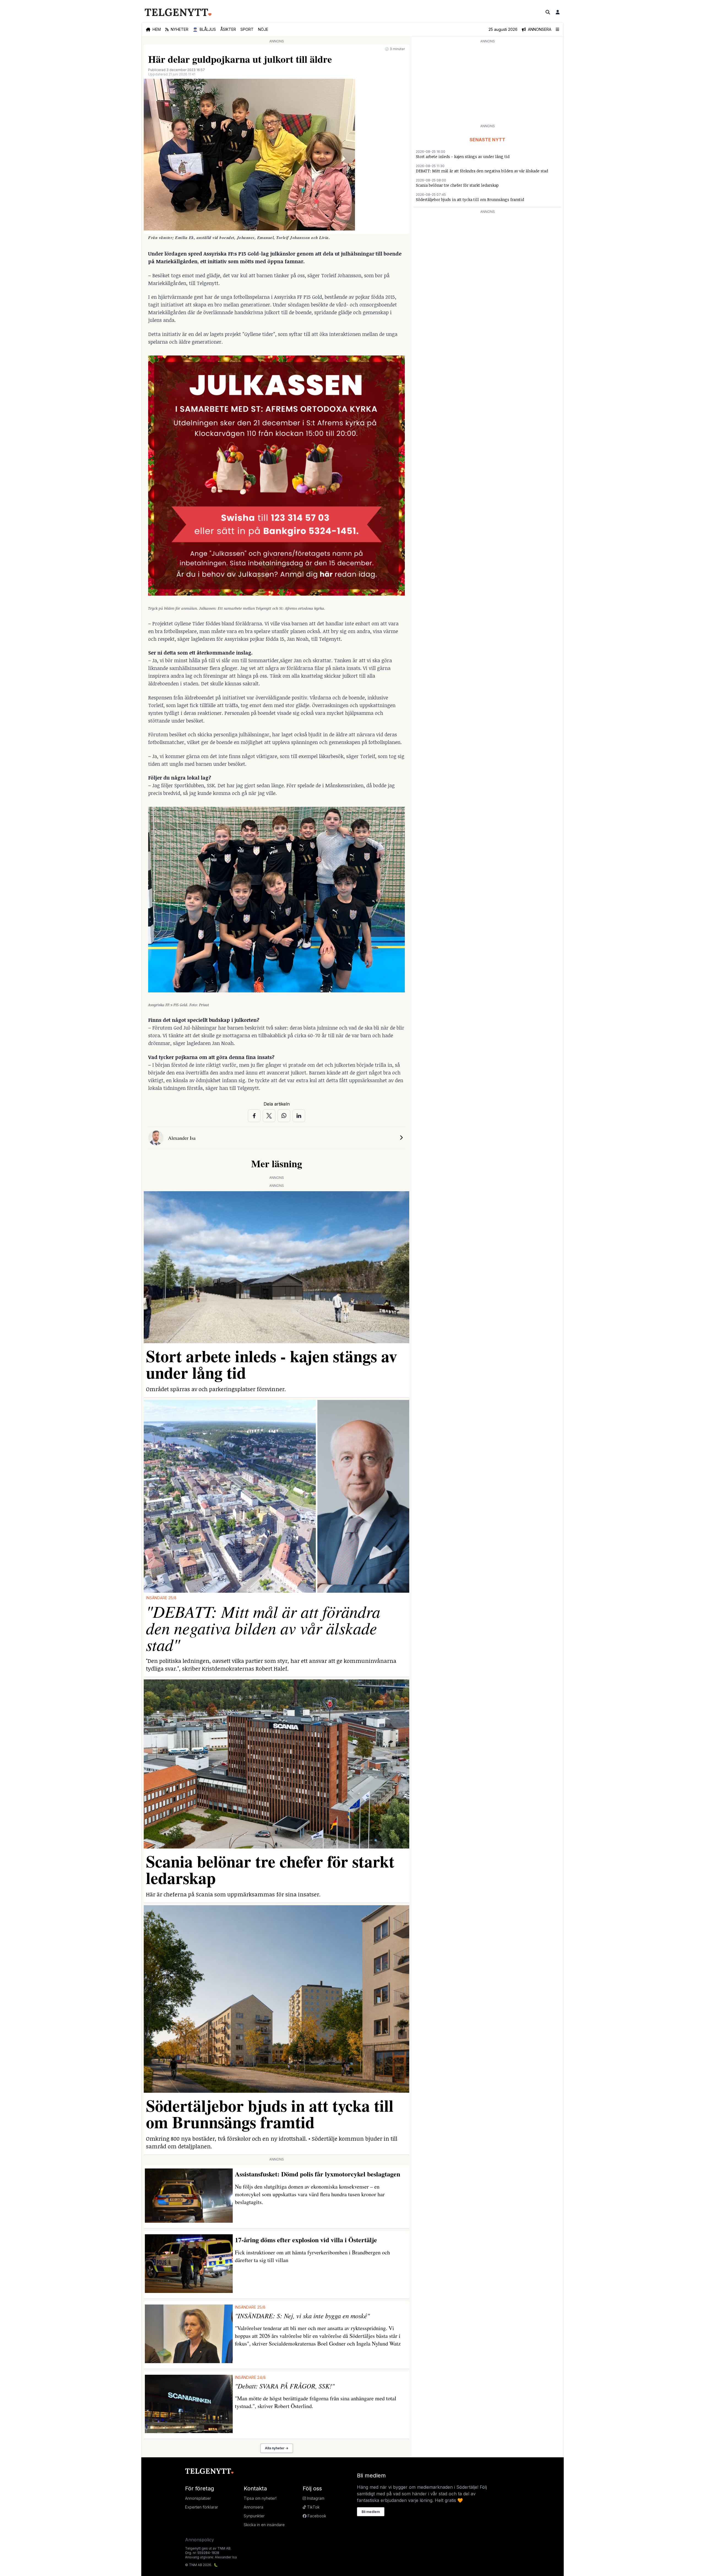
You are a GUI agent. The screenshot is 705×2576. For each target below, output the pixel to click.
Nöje (263, 29)
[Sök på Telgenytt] (548, 12)
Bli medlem (371, 2512)
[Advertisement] (487, 83)
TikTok (313, 2507)
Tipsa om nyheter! (260, 2498)
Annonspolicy (200, 2540)
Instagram (315, 2498)
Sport (247, 29)
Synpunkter (254, 2516)
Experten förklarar (202, 2507)
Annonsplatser (198, 2498)
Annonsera (253, 2507)
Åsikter (228, 29)
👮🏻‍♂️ (204, 29)
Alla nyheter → (277, 2448)
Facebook (316, 2516)
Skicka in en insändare (264, 2525)
